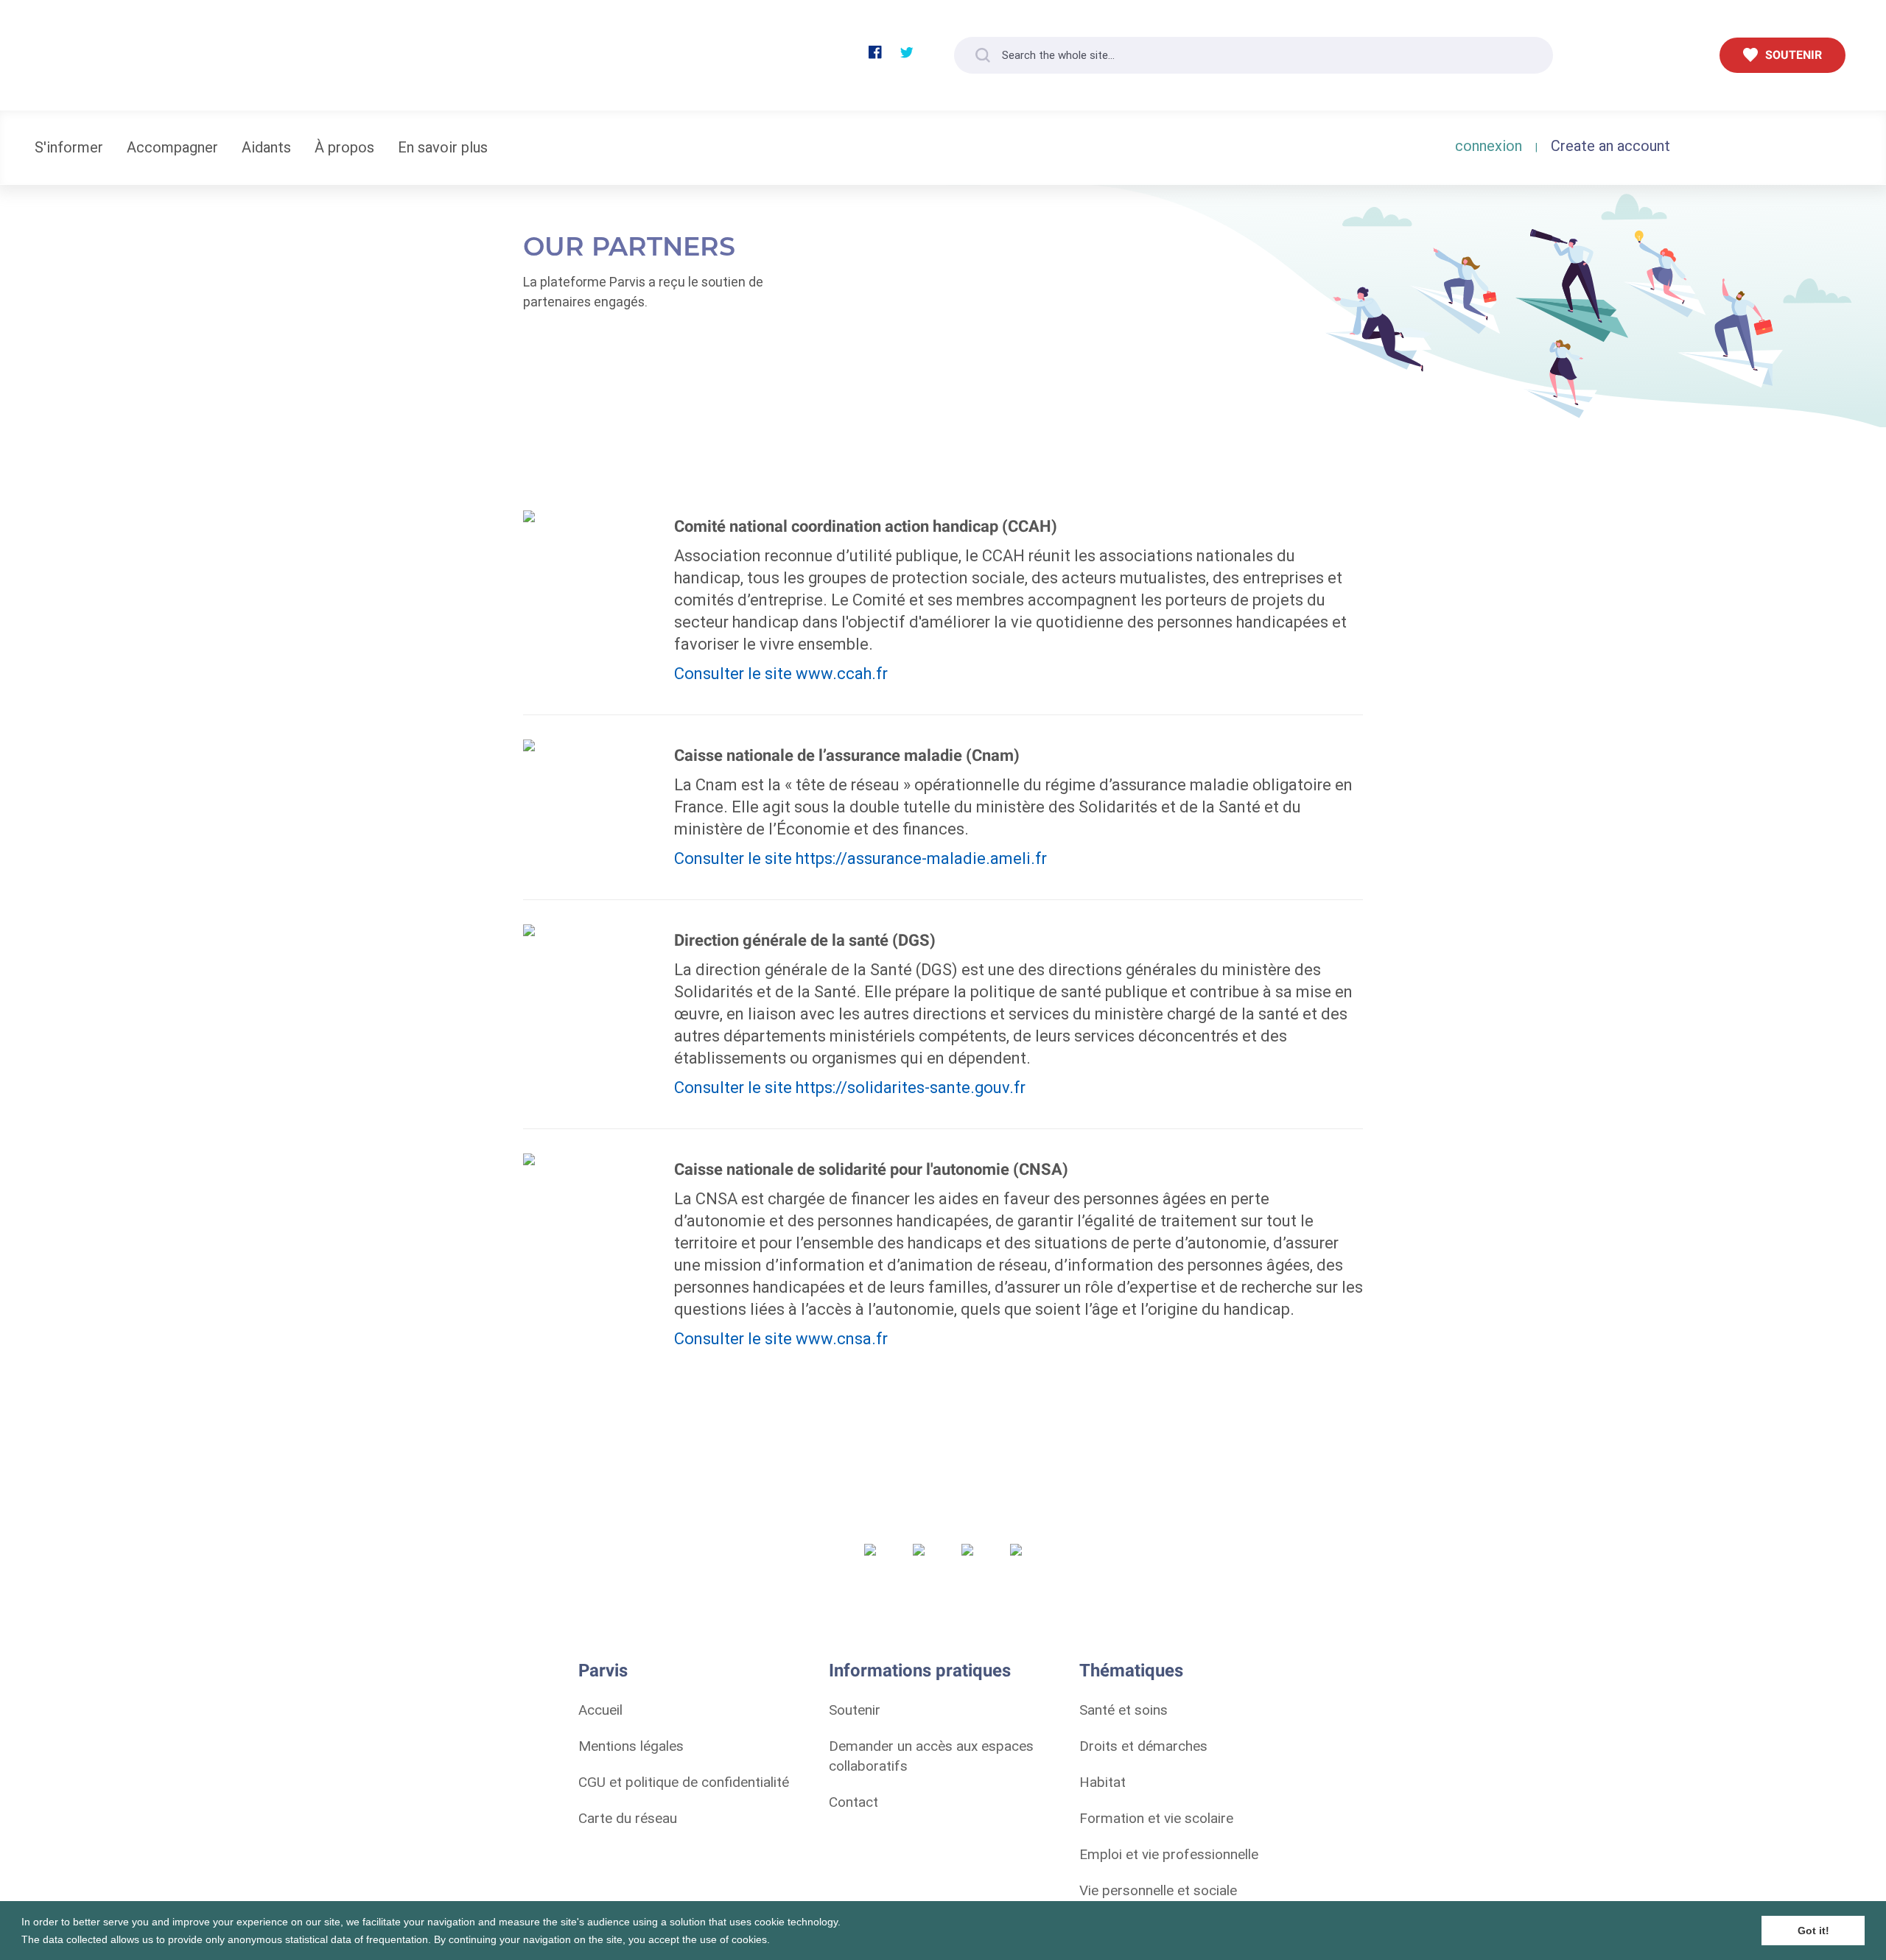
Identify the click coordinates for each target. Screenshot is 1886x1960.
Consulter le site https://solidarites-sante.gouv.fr (850, 1088)
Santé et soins (1123, 1710)
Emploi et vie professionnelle (1169, 1854)
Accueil (600, 1710)
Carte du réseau (628, 1818)
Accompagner (172, 147)
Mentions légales (631, 1746)
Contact (853, 1802)
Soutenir (855, 1710)
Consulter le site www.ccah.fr (781, 674)
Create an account (1610, 145)
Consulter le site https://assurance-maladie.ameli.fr (860, 858)
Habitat (1102, 1782)
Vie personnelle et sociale (1158, 1890)
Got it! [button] (1813, 1931)
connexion (1489, 145)
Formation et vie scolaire (1156, 1818)
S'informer (69, 147)
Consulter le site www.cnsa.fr (781, 1339)
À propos (344, 147)
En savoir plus (443, 147)
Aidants (266, 147)
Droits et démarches (1143, 1746)
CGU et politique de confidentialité (684, 1782)
